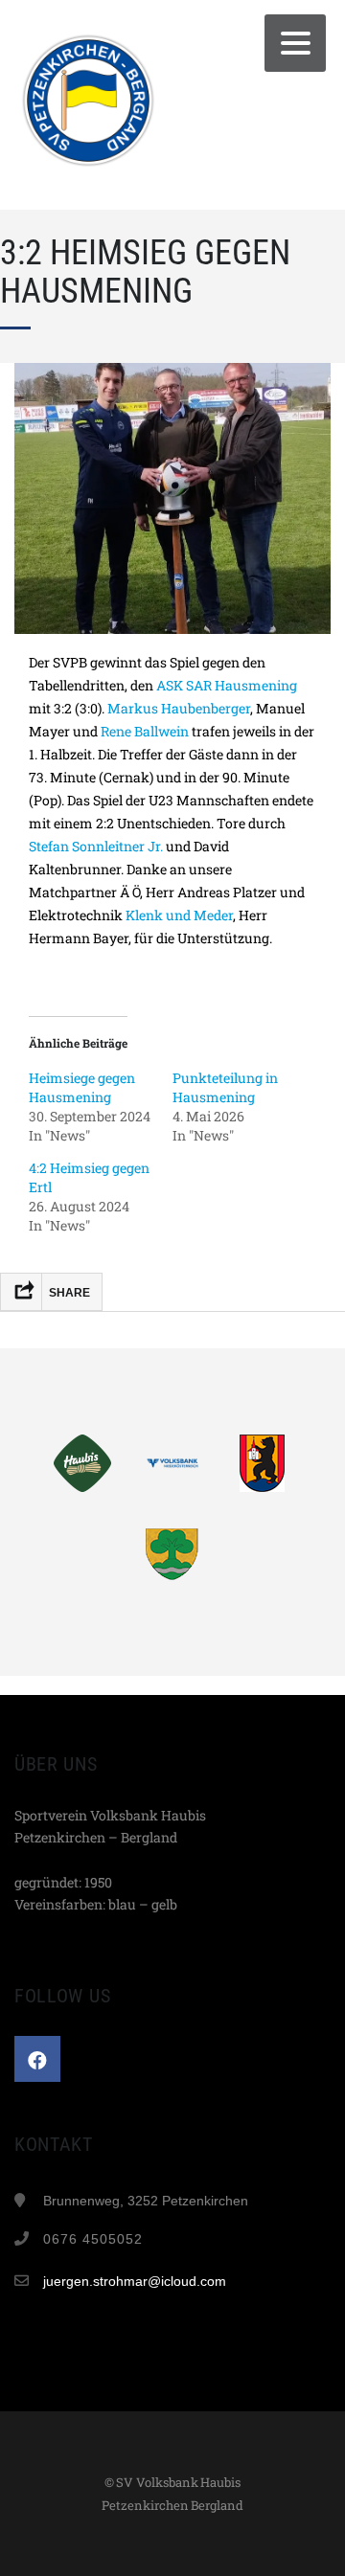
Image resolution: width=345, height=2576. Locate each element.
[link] (227, 685)
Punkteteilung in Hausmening (225, 1087)
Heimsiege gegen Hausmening (82, 1087)
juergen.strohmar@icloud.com (135, 2281)
